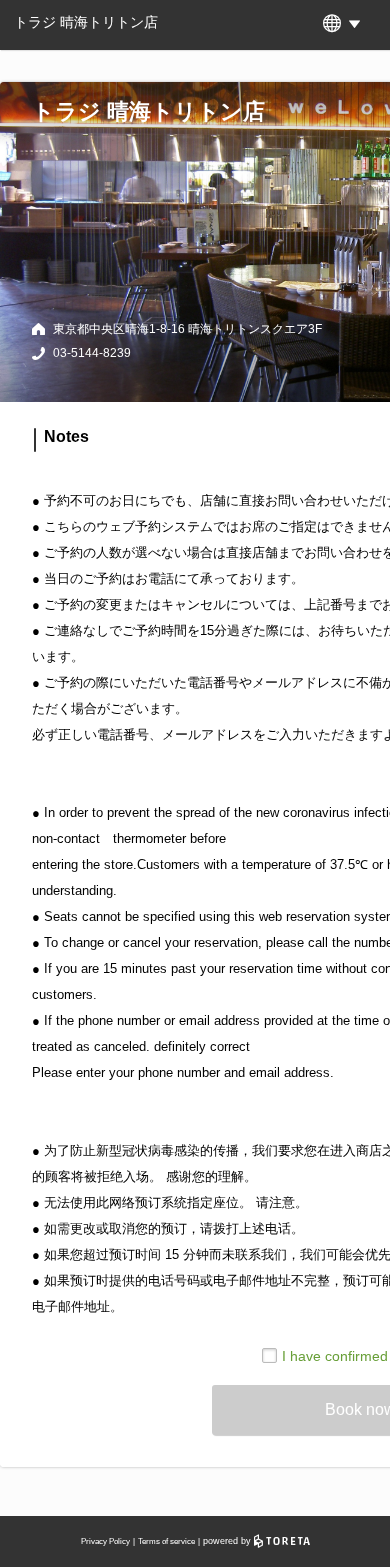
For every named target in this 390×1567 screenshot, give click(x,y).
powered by (228, 1541)
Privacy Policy (105, 1541)
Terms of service (166, 1541)
